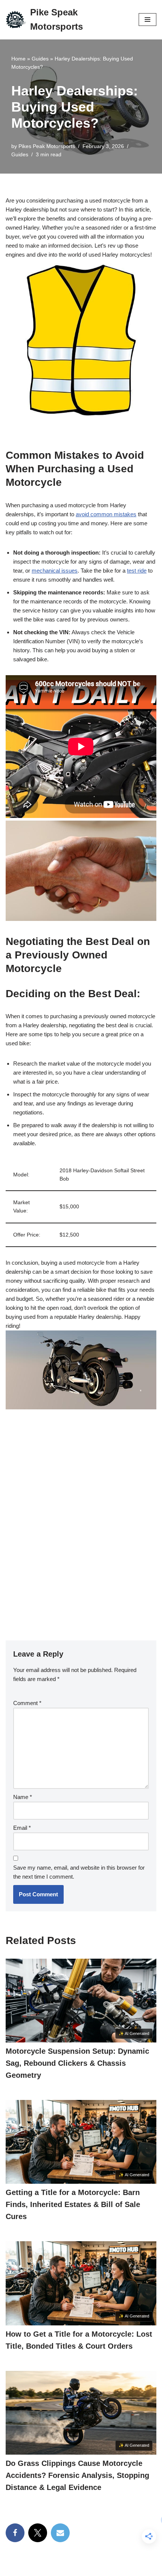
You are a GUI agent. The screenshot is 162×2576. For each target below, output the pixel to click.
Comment (27, 1703)
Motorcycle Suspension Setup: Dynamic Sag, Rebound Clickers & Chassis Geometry (77, 2063)
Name (23, 1797)
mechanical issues (55, 571)
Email (22, 1828)
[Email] (60, 2533)
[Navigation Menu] (147, 20)
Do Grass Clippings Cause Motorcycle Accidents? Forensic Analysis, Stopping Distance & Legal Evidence (77, 2475)
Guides (40, 59)
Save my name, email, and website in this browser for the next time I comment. (79, 1872)
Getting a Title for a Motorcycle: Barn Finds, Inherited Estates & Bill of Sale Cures (73, 2204)
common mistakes (113, 514)
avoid (83, 514)
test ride (137, 571)
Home (18, 59)
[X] (38, 2533)
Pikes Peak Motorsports (47, 146)
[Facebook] (15, 2533)
